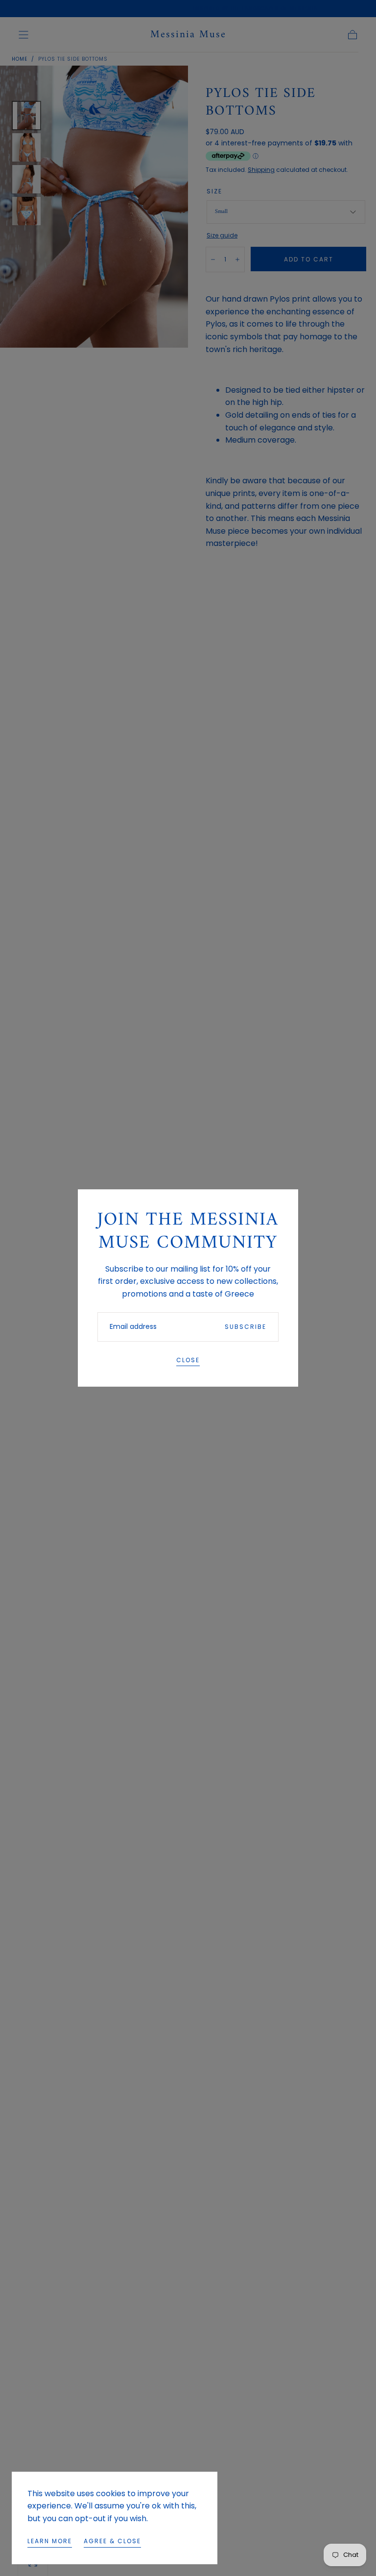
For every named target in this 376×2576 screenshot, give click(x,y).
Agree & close (112, 2541)
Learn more (50, 2541)
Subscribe (246, 1327)
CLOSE (188, 1360)
